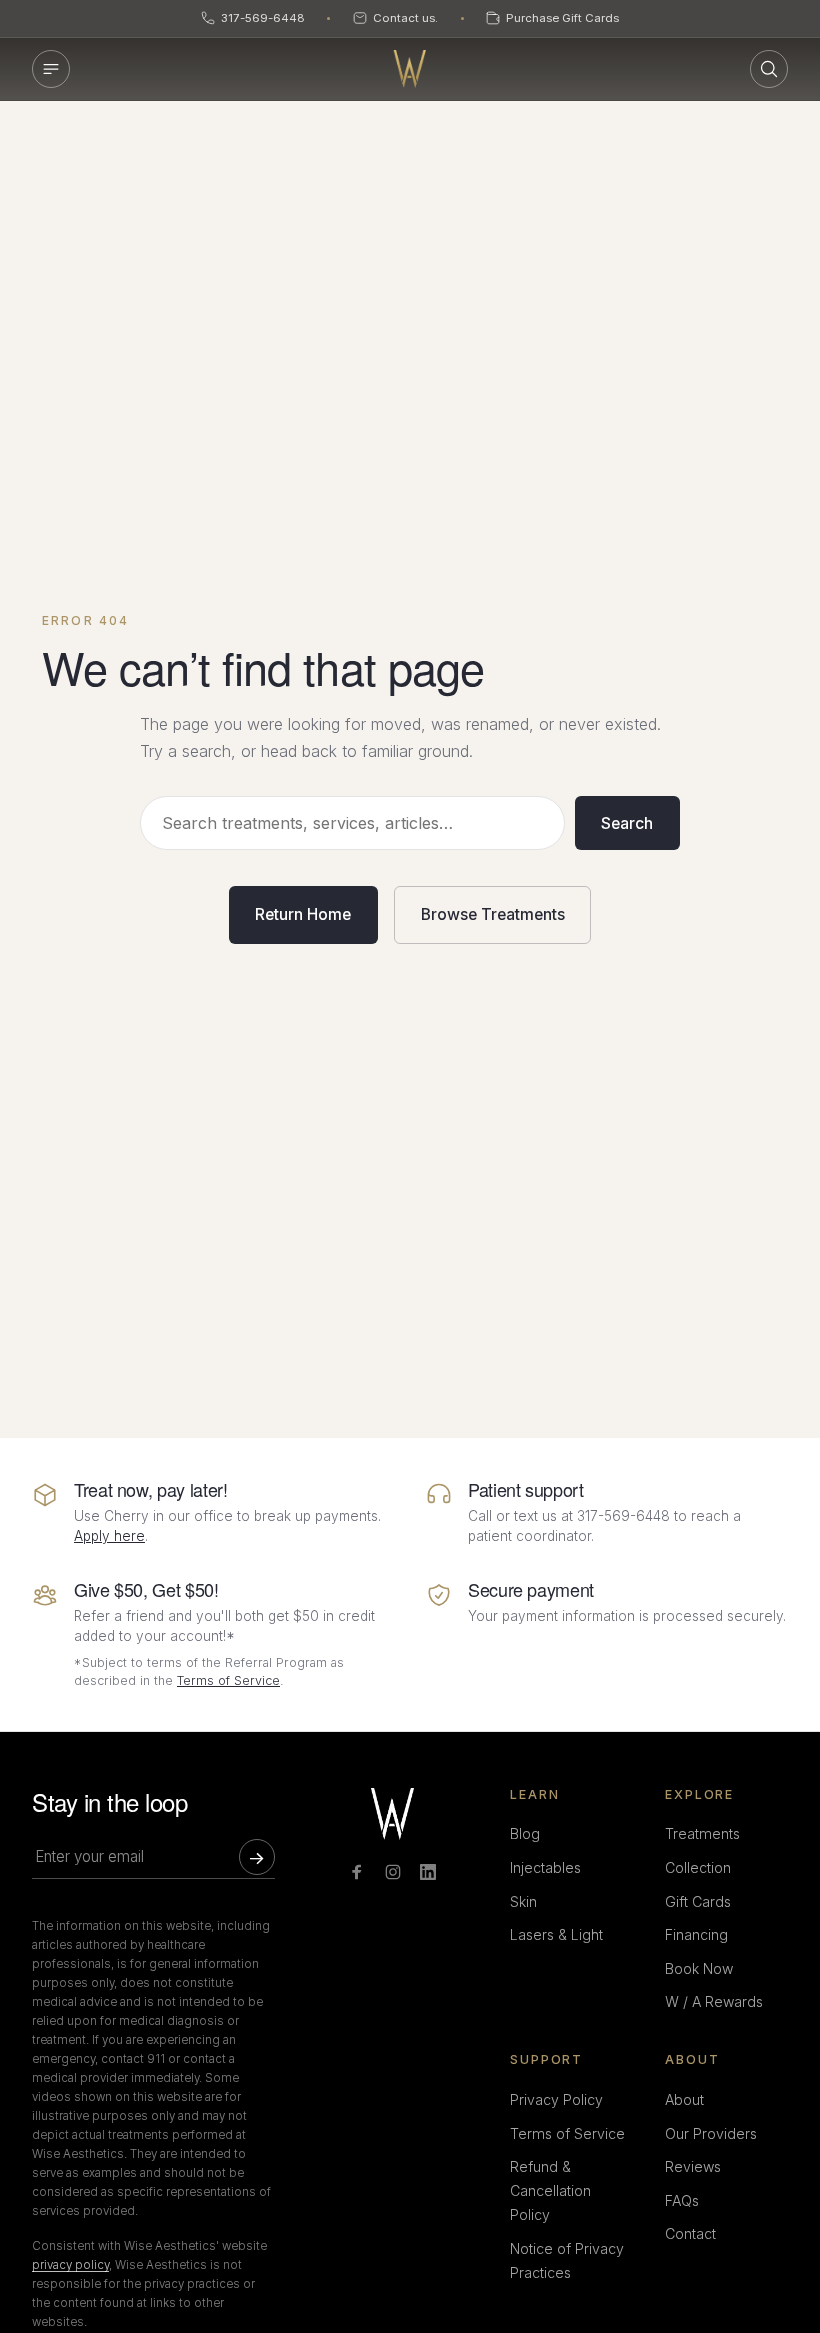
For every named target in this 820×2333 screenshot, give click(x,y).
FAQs (682, 2200)
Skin (523, 1901)
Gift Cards (698, 1901)
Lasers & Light (556, 1934)
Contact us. (405, 18)
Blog (525, 1833)
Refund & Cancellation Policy (550, 2190)
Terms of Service (228, 1680)
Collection (698, 1867)
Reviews (693, 2166)
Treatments (702, 1833)
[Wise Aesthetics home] (410, 69)
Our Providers (711, 2133)
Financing (696, 1934)
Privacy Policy (556, 2099)
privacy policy (70, 2265)
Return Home (303, 914)
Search (627, 823)
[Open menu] (51, 69)
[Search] (769, 69)
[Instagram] (393, 1872)
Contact (690, 2233)
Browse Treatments (493, 914)
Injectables (545, 1867)
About (684, 2099)
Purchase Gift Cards (562, 18)
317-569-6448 (263, 18)
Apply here (109, 1536)
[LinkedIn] (428, 1872)
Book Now (699, 1968)
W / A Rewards (714, 2001)
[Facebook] (357, 1872)
